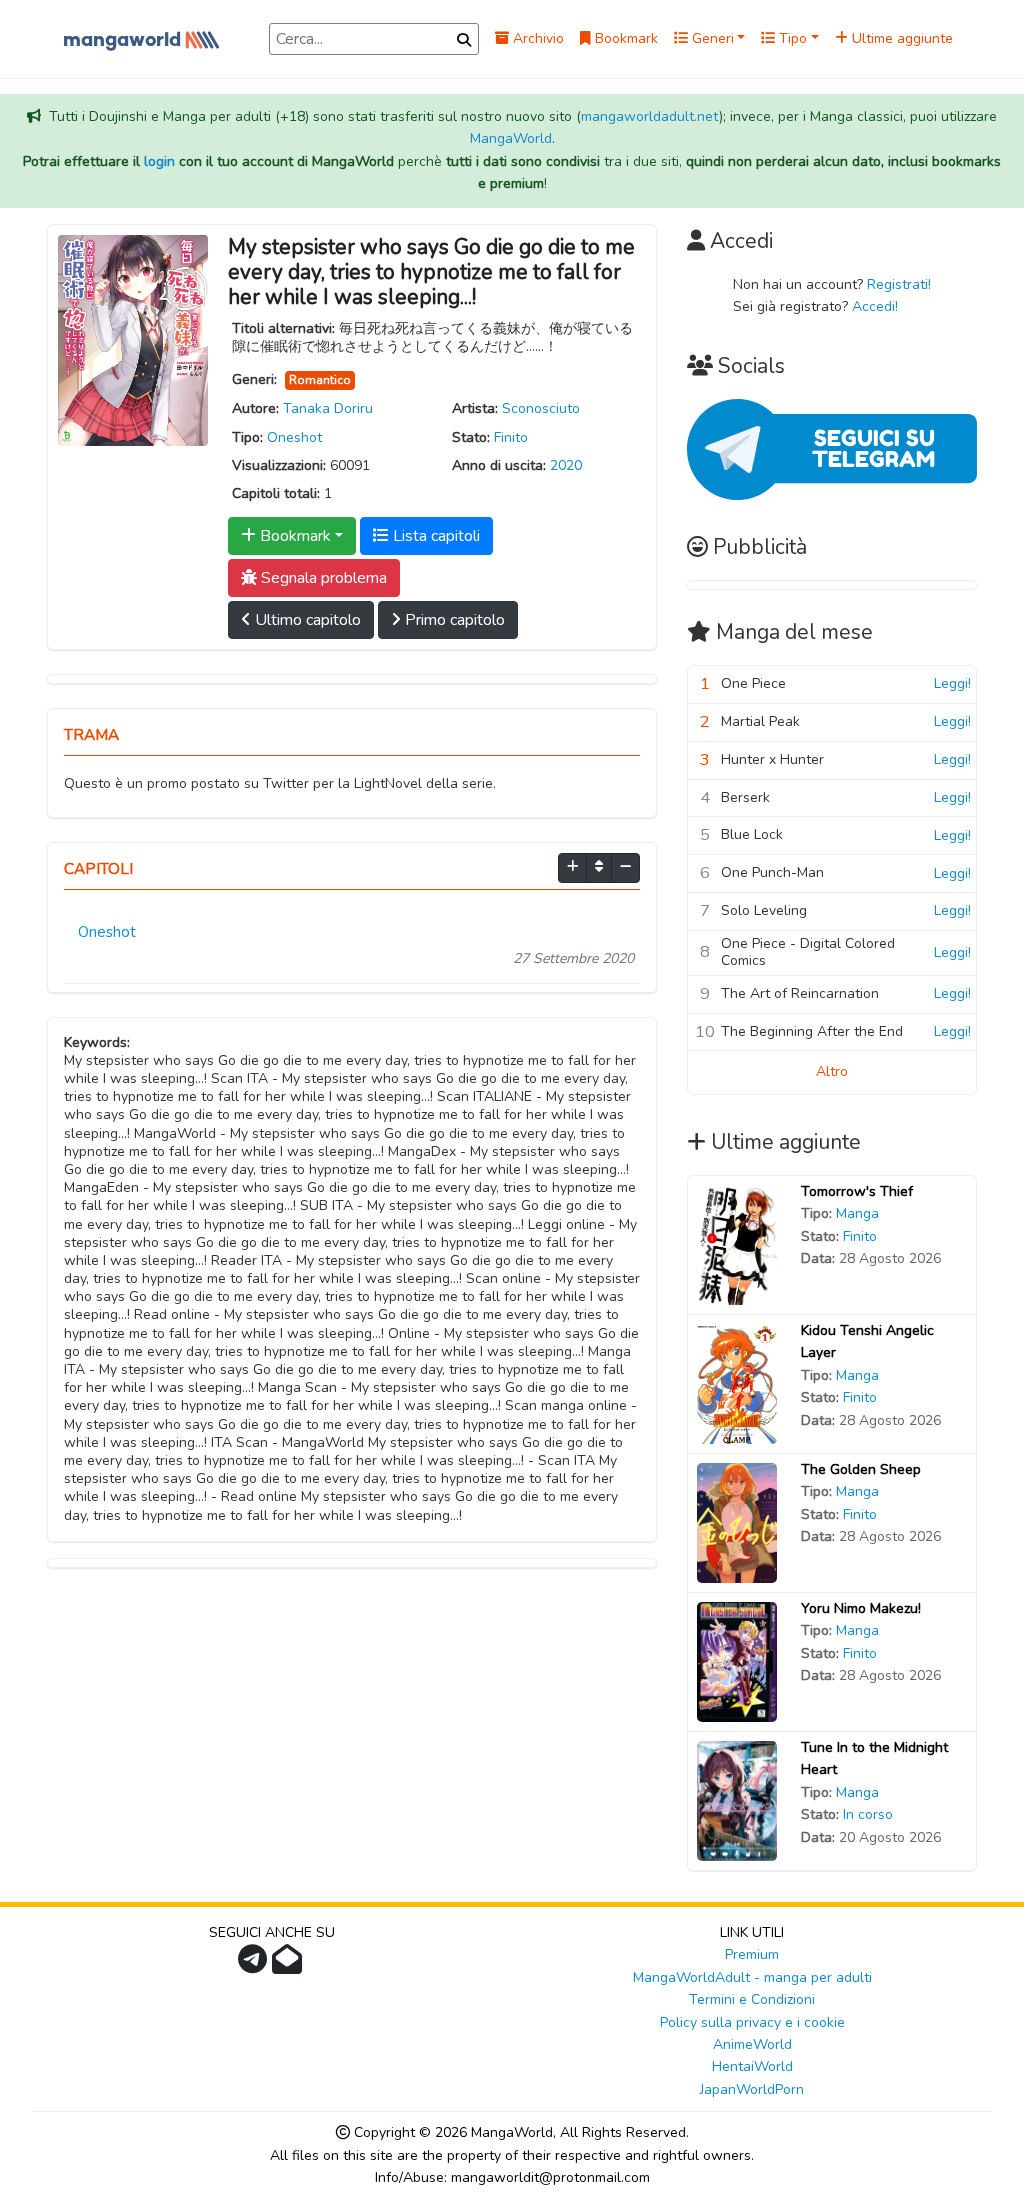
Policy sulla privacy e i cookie (752, 2022)
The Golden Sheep (861, 1469)
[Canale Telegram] (255, 1965)
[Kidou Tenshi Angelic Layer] (737, 1382)
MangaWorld (511, 138)
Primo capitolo (453, 620)
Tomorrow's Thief (857, 1191)
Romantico (320, 380)
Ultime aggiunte (900, 38)
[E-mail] (289, 1965)
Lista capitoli (434, 536)
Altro (832, 1071)
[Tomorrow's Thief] (737, 1243)
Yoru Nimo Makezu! (861, 1608)
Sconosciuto (541, 408)
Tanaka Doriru (328, 408)
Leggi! (952, 683)
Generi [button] (711, 38)
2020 (566, 465)
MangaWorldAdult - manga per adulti (752, 1977)
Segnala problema (322, 578)
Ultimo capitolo (306, 620)
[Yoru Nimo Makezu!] (737, 1660)
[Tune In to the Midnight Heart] (737, 1799)
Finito (511, 437)
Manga (857, 1213)
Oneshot (294, 437)
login (159, 161)
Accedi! (875, 306)
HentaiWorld (752, 2066)
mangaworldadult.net (650, 116)
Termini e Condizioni (752, 1999)
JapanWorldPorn (752, 2089)
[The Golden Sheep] (737, 1521)
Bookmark (624, 38)
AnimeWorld (752, 2044)
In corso (868, 1814)
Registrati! (899, 284)
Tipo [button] (791, 38)
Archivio (536, 38)
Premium (752, 1954)
